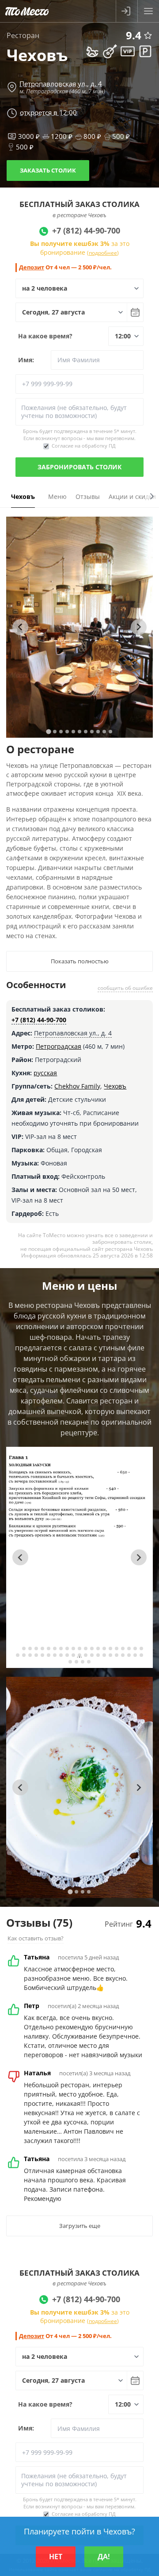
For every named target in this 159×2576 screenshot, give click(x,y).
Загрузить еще (80, 2226)
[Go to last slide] (20, 627)
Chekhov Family (77, 1086)
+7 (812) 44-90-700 (39, 1020)
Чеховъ (115, 1086)
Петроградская (59, 1046)
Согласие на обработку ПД (84, 446)
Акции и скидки (132, 496)
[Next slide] (139, 627)
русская (45, 1073)
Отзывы (88, 496)
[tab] (48, 731)
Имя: (26, 360)
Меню (57, 496)
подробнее (103, 253)
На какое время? (45, 336)
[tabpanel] (79, 627)
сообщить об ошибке (125, 988)
